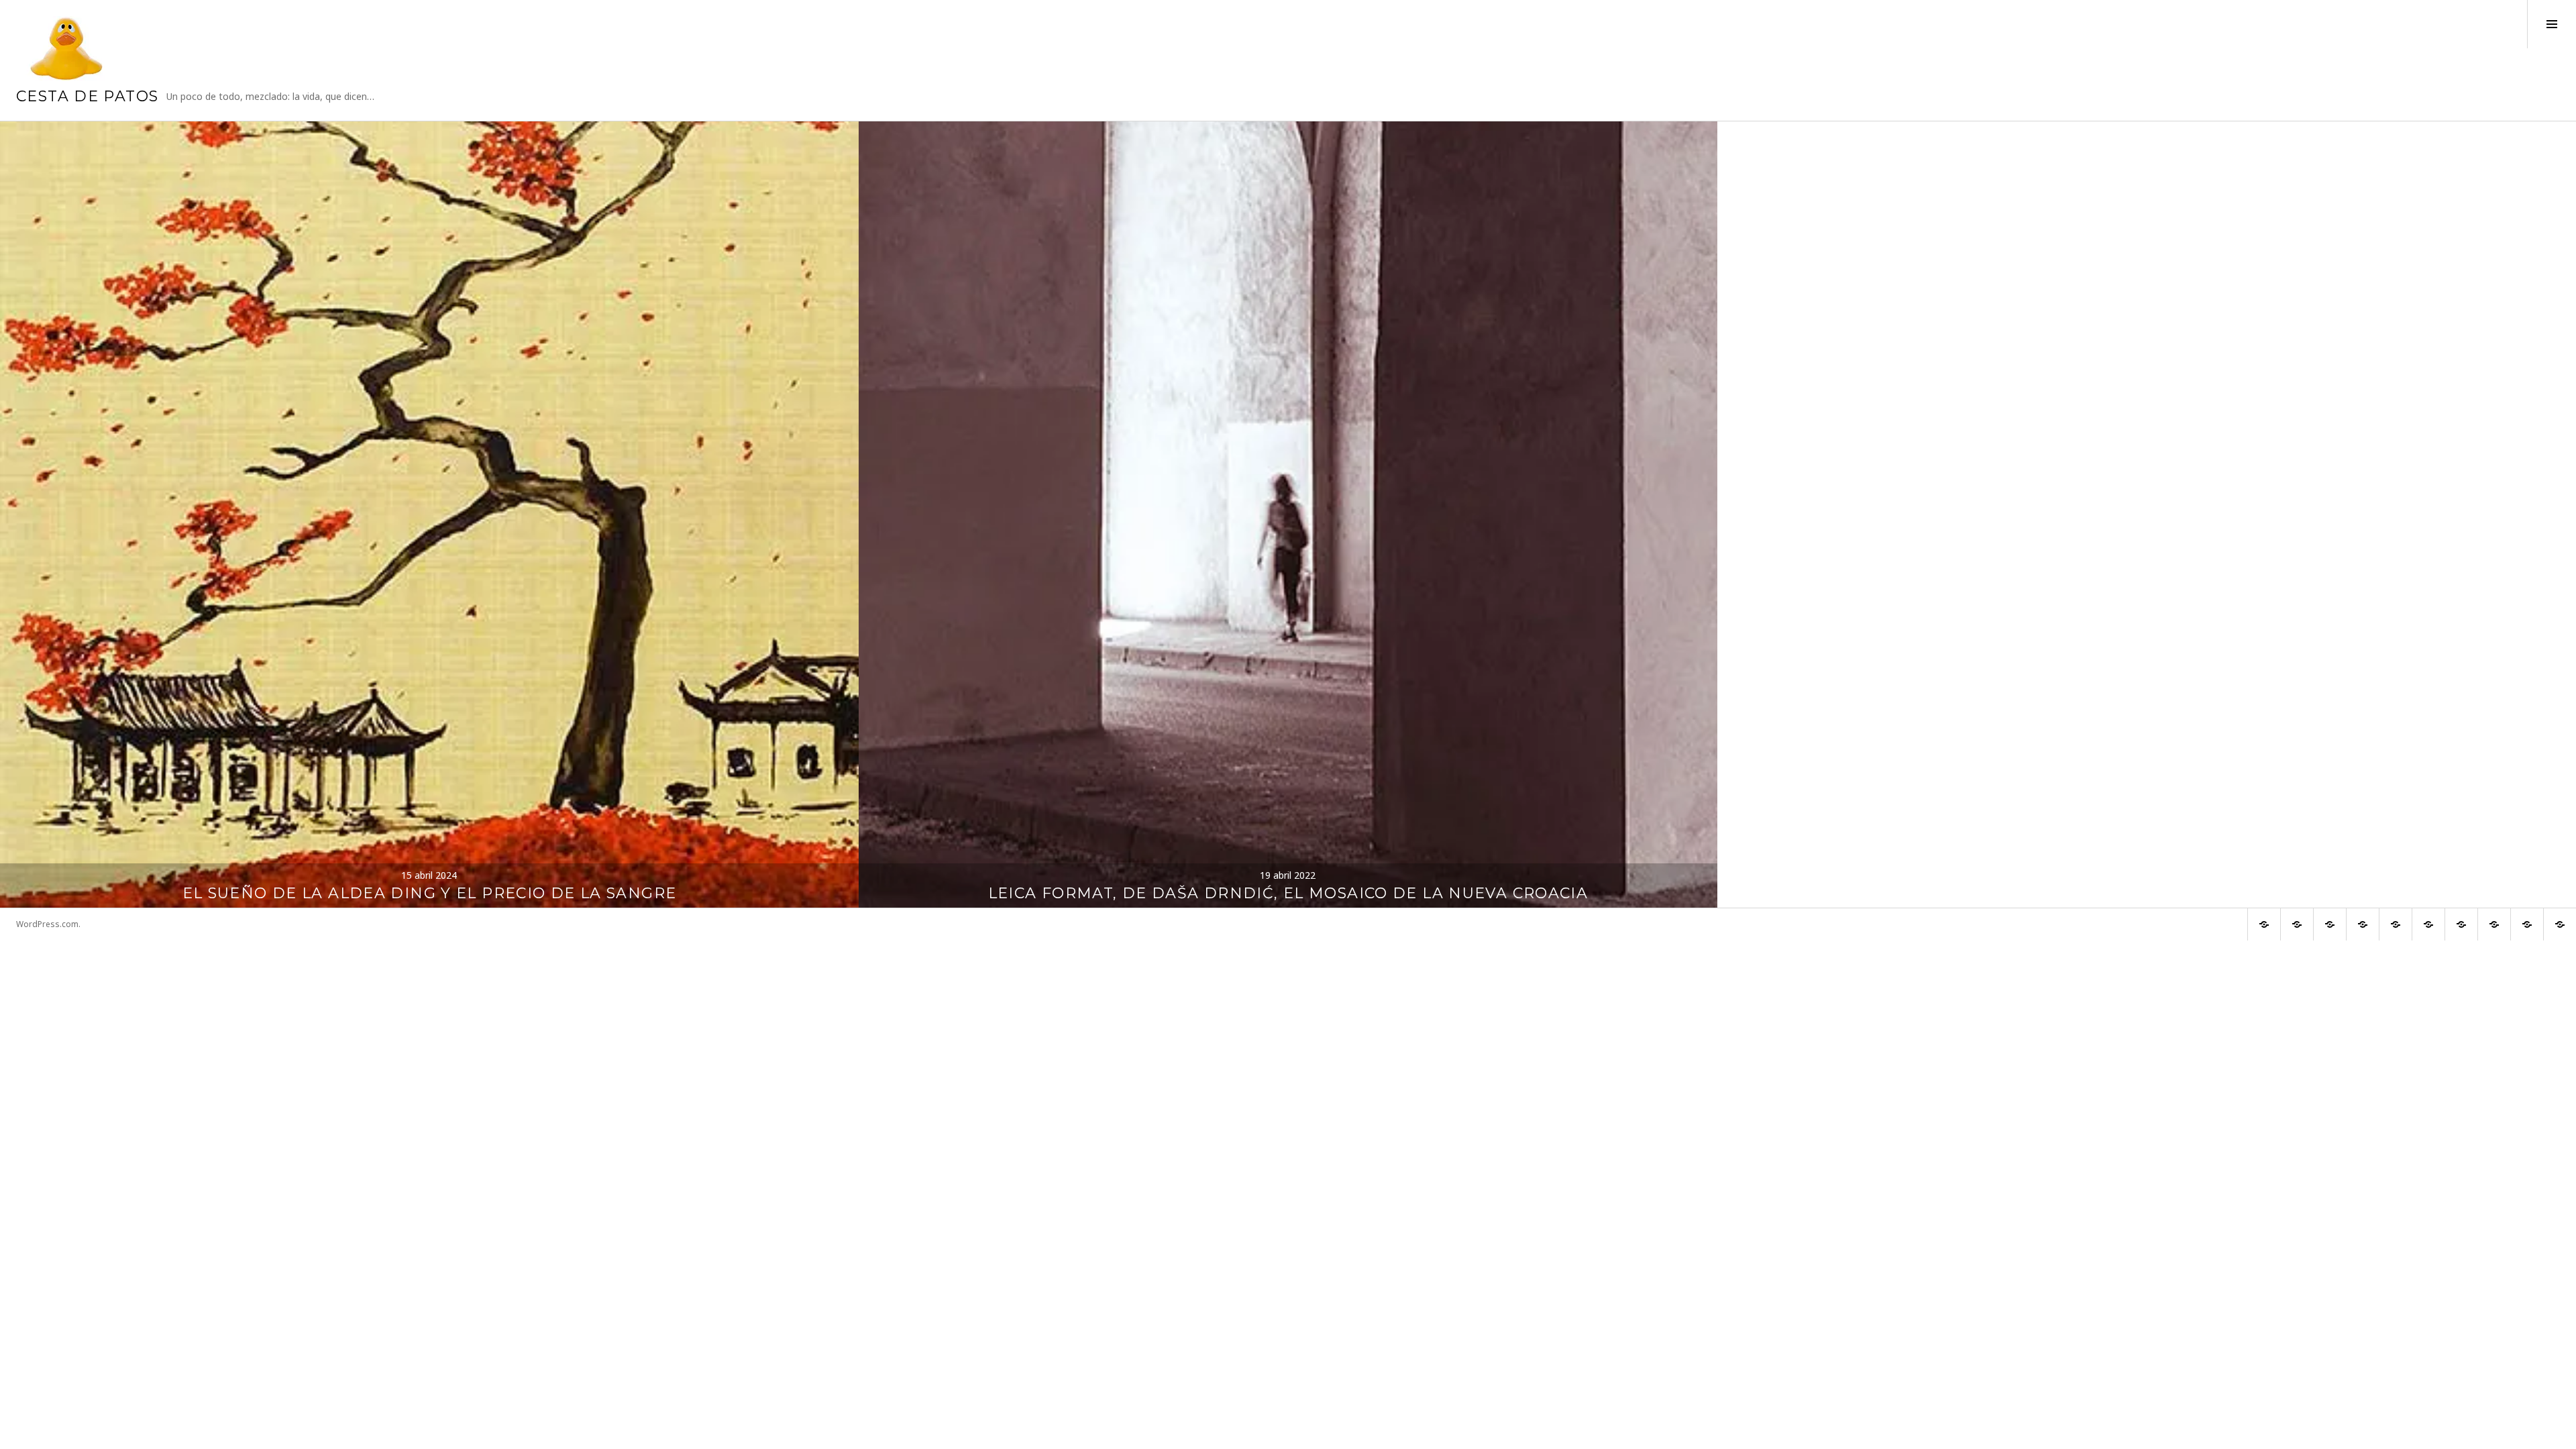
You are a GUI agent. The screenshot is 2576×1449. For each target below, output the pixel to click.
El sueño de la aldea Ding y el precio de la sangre (430, 893)
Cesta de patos (87, 96)
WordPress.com (47, 924)
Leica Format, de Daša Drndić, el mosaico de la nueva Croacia (1288, 893)
